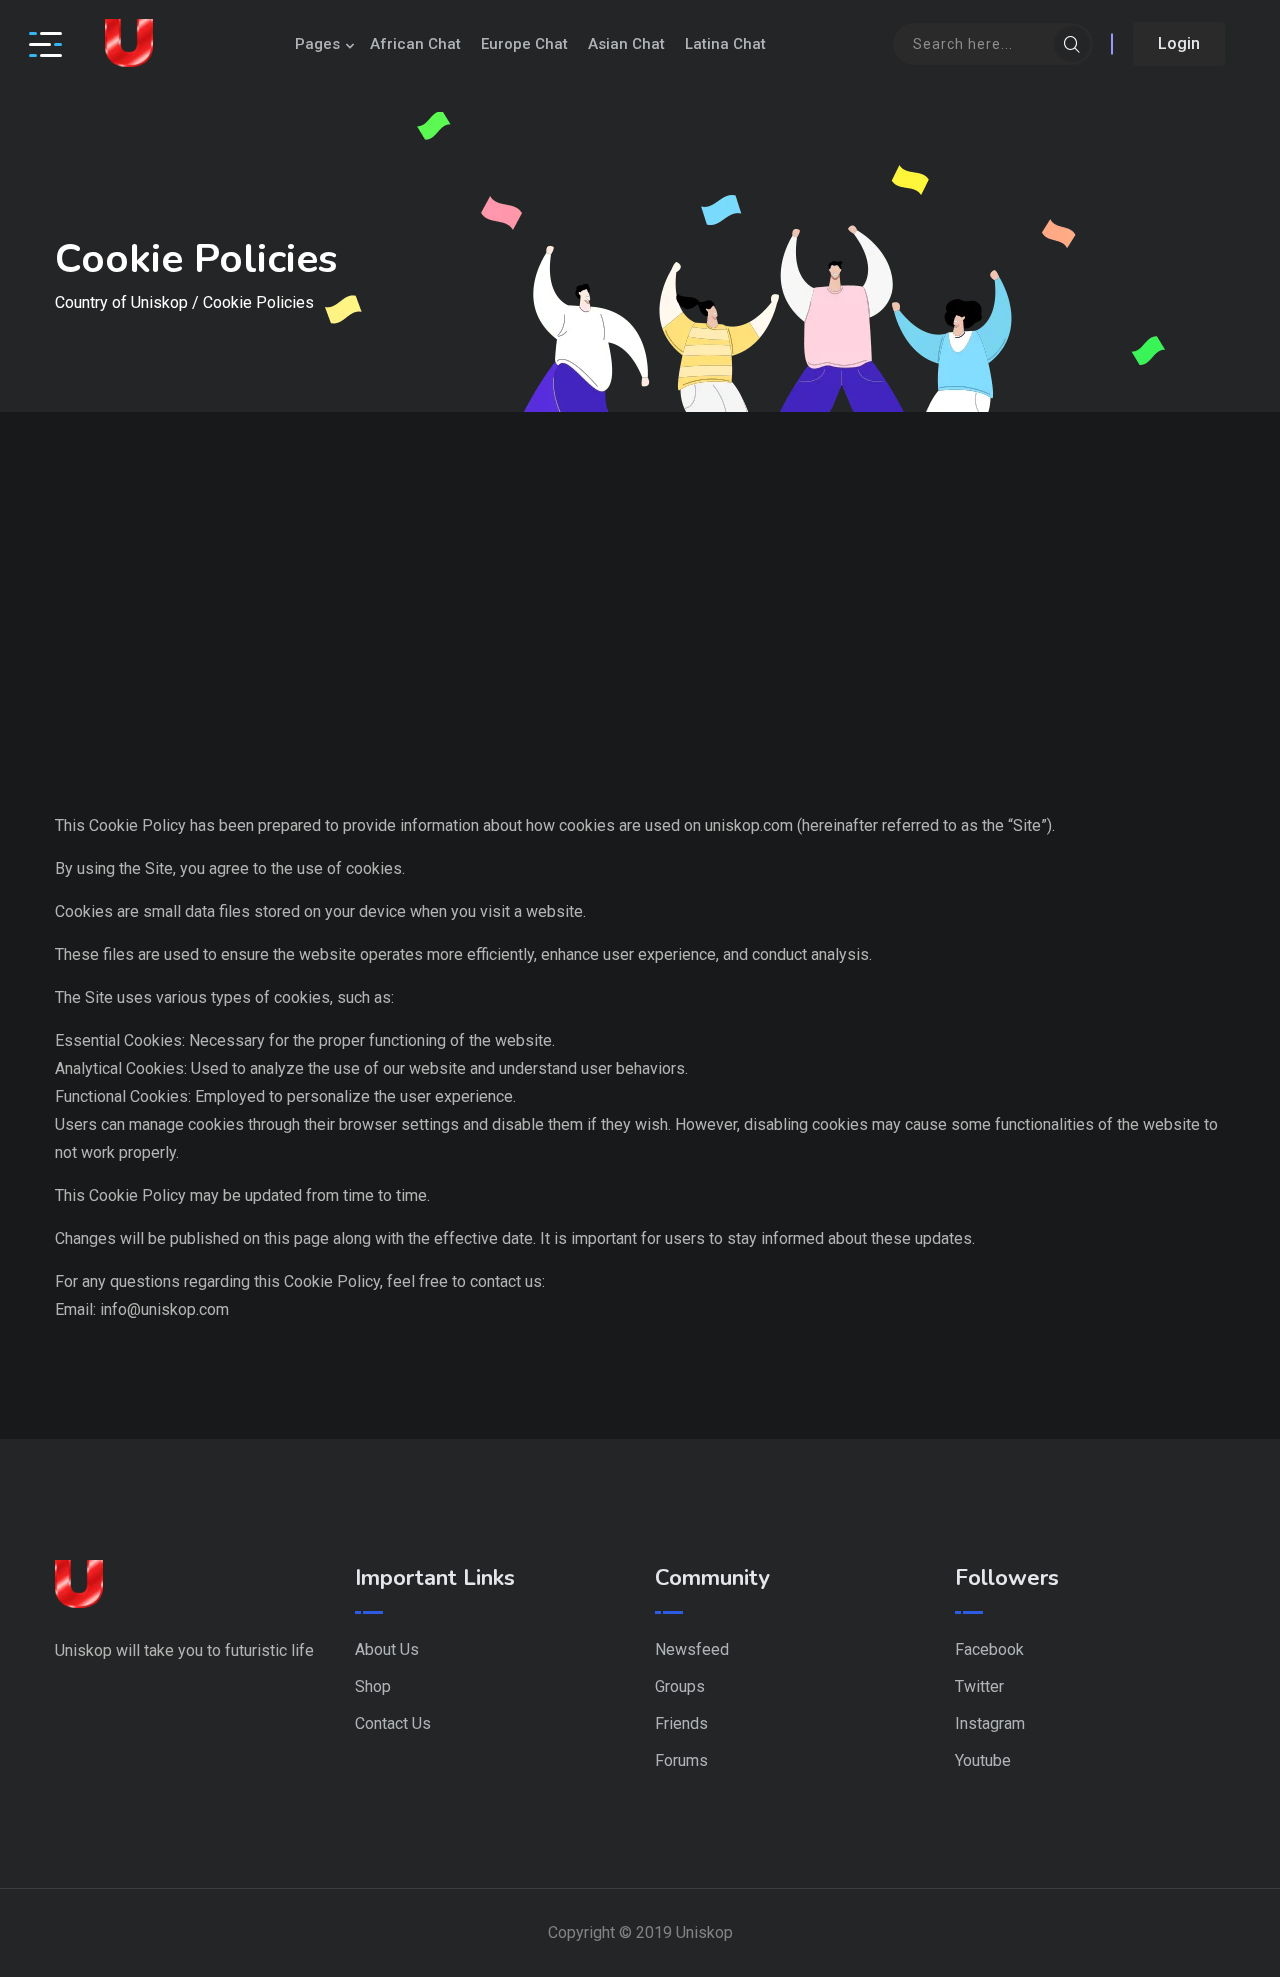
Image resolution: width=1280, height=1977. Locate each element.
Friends (681, 1723)
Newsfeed (692, 1649)
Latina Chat (725, 44)
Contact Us (393, 1723)
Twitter (979, 1686)
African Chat (415, 44)
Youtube (983, 1760)
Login (1179, 43)
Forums (681, 1760)
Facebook (989, 1649)
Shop (373, 1686)
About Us (387, 1649)
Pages (317, 44)
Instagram (990, 1723)
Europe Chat (524, 44)
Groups (680, 1686)
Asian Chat (626, 44)
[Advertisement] (640, 662)
